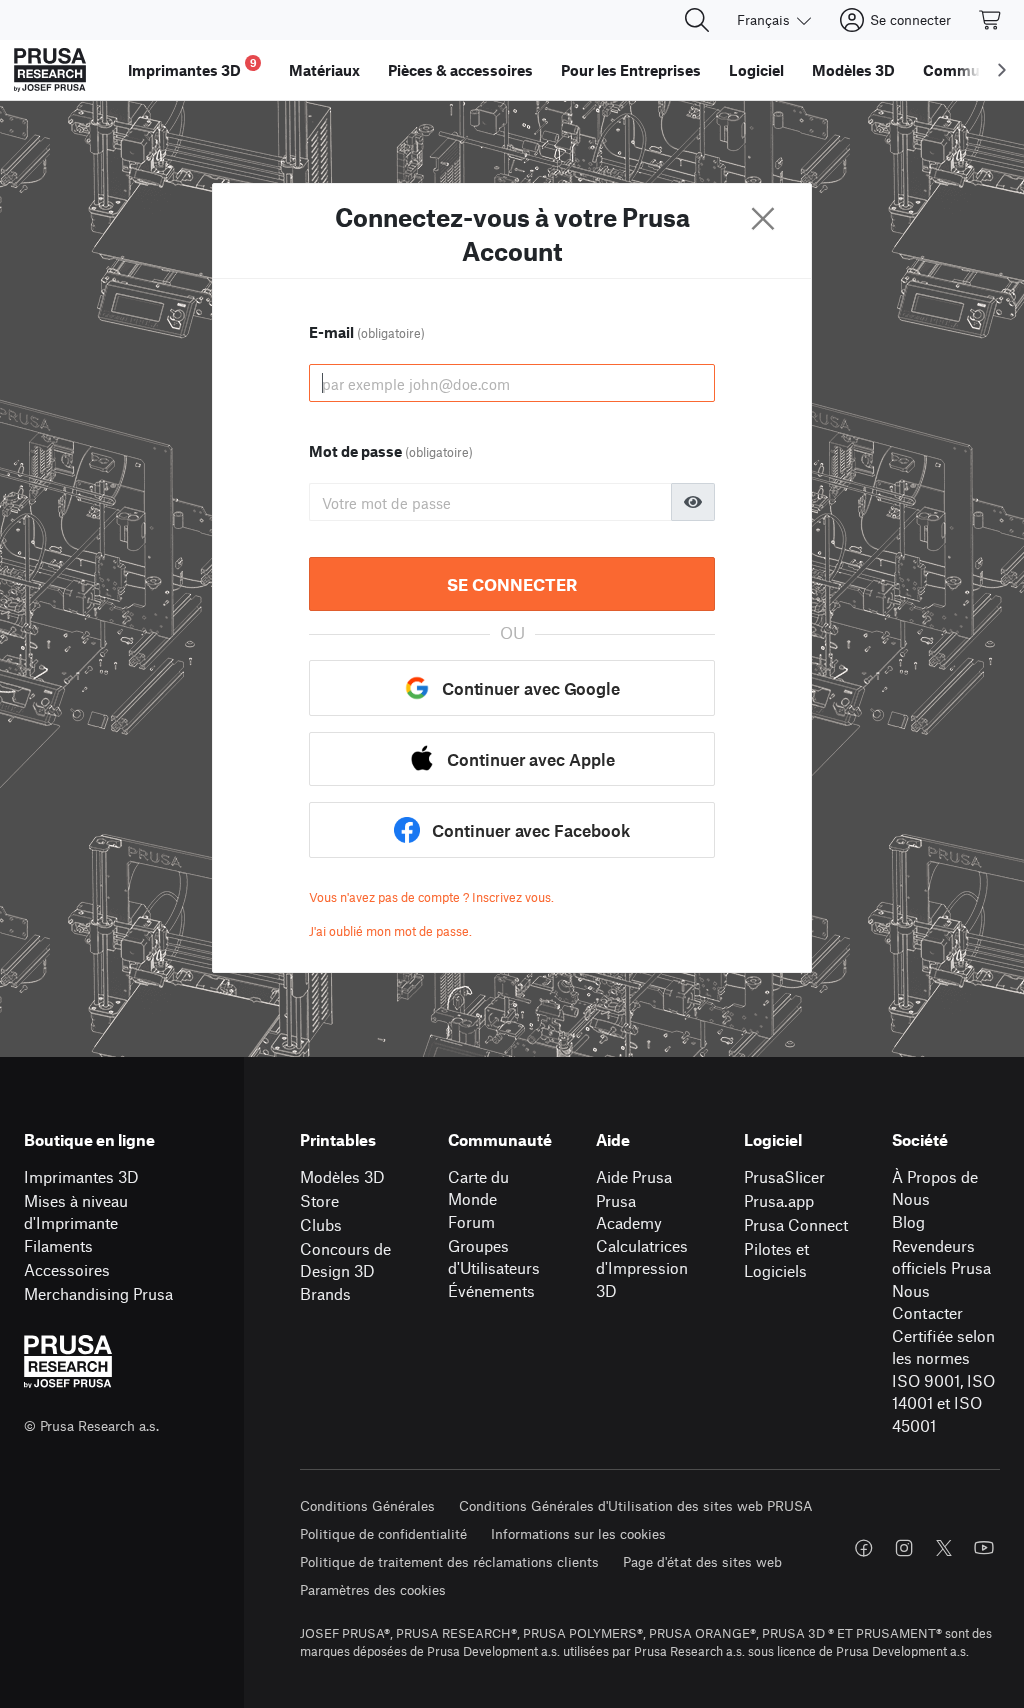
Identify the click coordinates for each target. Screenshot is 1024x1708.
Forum (471, 1221)
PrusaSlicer (784, 1176)
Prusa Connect (796, 1224)
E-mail (367, 332)
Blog (908, 1221)
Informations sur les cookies (578, 1533)
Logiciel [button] (756, 70)
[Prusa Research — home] (50, 70)
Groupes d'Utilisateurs (494, 1257)
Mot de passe (391, 451)
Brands (325, 1293)
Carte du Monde (478, 1188)
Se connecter (512, 584)
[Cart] (991, 20)
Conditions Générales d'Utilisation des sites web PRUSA (636, 1505)
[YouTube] (984, 1548)
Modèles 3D (342, 1176)
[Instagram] (904, 1548)
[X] (944, 1548)
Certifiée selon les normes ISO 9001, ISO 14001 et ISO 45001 (943, 1380)
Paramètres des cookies (373, 1589)
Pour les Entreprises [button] (631, 70)
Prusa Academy (629, 1212)
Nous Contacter (927, 1302)
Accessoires (67, 1269)
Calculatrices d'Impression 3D (642, 1268)
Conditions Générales (367, 1505)
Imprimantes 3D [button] (192, 67)
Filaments (58, 1245)
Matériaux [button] (324, 70)
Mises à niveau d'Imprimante (76, 1212)
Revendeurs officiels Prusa (941, 1257)
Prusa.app (779, 1200)
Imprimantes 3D (81, 1176)
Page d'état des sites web (702, 1561)
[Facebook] (864, 1548)
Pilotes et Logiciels (776, 1260)
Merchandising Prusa (98, 1293)
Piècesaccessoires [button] (460, 70)
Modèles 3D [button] (853, 70)
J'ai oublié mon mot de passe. (390, 931)
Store (319, 1200)
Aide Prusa (634, 1176)
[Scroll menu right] (1002, 70)
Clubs (321, 1224)
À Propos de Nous (935, 1188)
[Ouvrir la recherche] (697, 20)
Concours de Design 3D (345, 1260)
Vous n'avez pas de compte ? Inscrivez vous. (431, 897)
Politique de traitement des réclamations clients (449, 1561)
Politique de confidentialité (383, 1533)
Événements (491, 1290)
